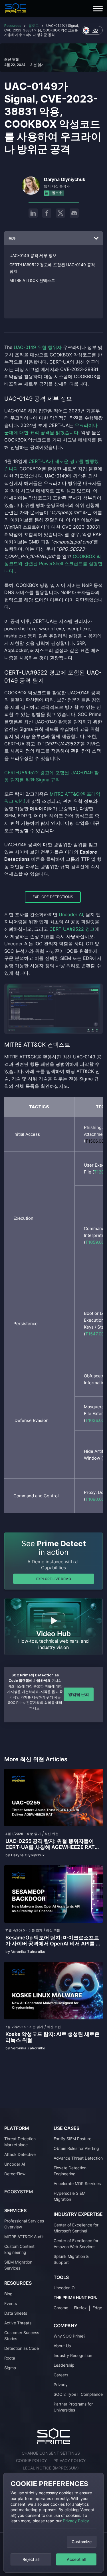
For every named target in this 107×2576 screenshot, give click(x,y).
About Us (62, 2346)
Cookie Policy (31, 2460)
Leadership (64, 2365)
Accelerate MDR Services (77, 2183)
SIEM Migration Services (18, 2265)
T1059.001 (96, 1242)
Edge (97, 2308)
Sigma (10, 2368)
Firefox (80, 2308)
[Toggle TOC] (96, 238)
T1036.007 (96, 1420)
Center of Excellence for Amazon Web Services (76, 2244)
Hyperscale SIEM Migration (69, 2196)
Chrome (61, 2308)
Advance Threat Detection (78, 2158)
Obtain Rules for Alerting (76, 2148)
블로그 (34, 26)
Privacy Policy (76, 2521)
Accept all (76, 2559)
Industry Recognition (73, 2355)
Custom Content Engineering (19, 2249)
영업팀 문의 (79, 1694)
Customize (82, 2542)
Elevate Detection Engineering (70, 2171)
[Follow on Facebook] (47, 213)
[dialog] (53, 2523)
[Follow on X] (60, 213)
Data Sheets (16, 2313)
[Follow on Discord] (74, 213)
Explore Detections (53, 897)
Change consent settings (51, 2453)
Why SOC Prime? (69, 2336)
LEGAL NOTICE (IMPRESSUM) (51, 2468)
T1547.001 (96, 1334)
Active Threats (18, 2323)
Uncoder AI (15, 2164)
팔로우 (57, 193)
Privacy (61, 2385)
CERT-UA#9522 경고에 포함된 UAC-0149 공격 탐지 (52, 268)
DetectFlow (15, 2174)
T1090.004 (96, 1499)
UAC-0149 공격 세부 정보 (33, 255)
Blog (8, 2294)
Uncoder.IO (64, 2288)
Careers (61, 2375)
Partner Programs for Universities (73, 2407)
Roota (10, 2358)
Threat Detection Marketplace (20, 2142)
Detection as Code (22, 2348)
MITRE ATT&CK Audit (24, 2237)
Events (11, 2303)
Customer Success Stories (22, 2336)
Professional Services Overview (24, 2224)
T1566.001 (96, 1141)
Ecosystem (19, 2192)
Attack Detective (20, 2154)
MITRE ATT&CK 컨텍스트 (32, 280)
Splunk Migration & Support (71, 2259)
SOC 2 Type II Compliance (78, 2394)
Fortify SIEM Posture (72, 2139)
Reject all (31, 2559)
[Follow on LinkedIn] (33, 213)
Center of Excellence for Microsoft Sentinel (76, 2228)
